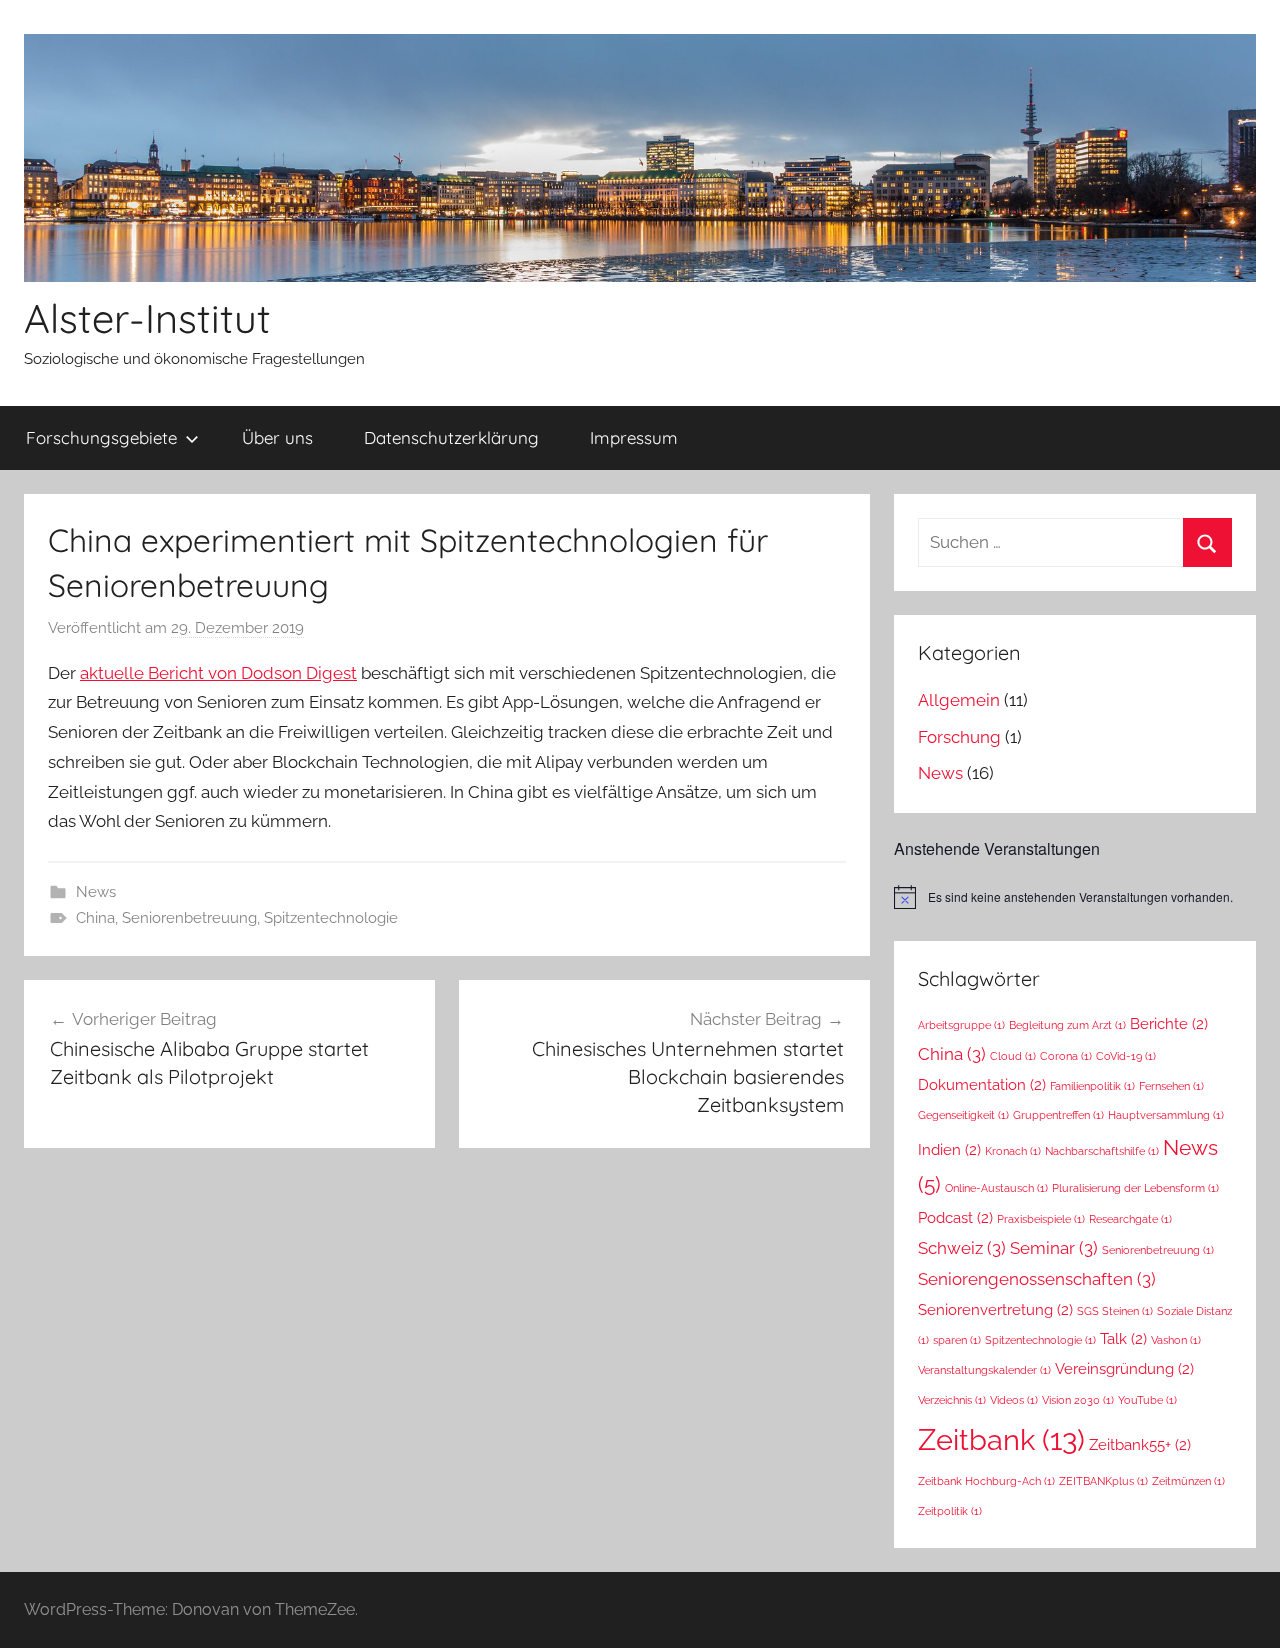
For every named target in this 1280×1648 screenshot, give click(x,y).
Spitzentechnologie (331, 918)
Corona (1066, 1056)
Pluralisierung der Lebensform (1135, 1188)
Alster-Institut (147, 318)
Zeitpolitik (950, 1511)
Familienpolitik (1092, 1086)
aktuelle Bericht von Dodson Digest (218, 673)
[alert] (1075, 897)
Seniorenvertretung (995, 1309)
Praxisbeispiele (1041, 1219)
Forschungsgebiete (101, 437)
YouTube (1147, 1400)
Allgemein (959, 700)
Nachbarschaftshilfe (1102, 1151)
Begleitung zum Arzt (1067, 1025)
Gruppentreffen (1058, 1115)
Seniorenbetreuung (189, 918)
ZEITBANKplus (1103, 1481)
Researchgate (1130, 1219)
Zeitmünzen (1188, 1481)
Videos (1014, 1400)
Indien (949, 1149)
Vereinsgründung (1124, 1368)
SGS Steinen (1115, 1311)
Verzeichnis (952, 1400)
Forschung (959, 737)
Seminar (1054, 1248)
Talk (1123, 1338)
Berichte (1169, 1023)
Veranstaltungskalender (984, 1370)
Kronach (1013, 1151)
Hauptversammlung (1166, 1115)
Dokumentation (982, 1084)
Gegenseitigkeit (963, 1115)
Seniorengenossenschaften (1037, 1279)
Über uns (277, 437)
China (95, 918)
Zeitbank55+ (1140, 1444)
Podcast (955, 1217)
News (96, 892)
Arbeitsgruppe (961, 1025)
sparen (957, 1340)
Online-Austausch (996, 1188)
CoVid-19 (1126, 1056)
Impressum (634, 437)
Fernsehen (1171, 1086)
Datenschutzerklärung (451, 437)
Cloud (1013, 1056)
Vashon (1176, 1340)
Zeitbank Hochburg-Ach (986, 1481)
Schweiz (962, 1248)
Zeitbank (1001, 1439)
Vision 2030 (1078, 1400)
